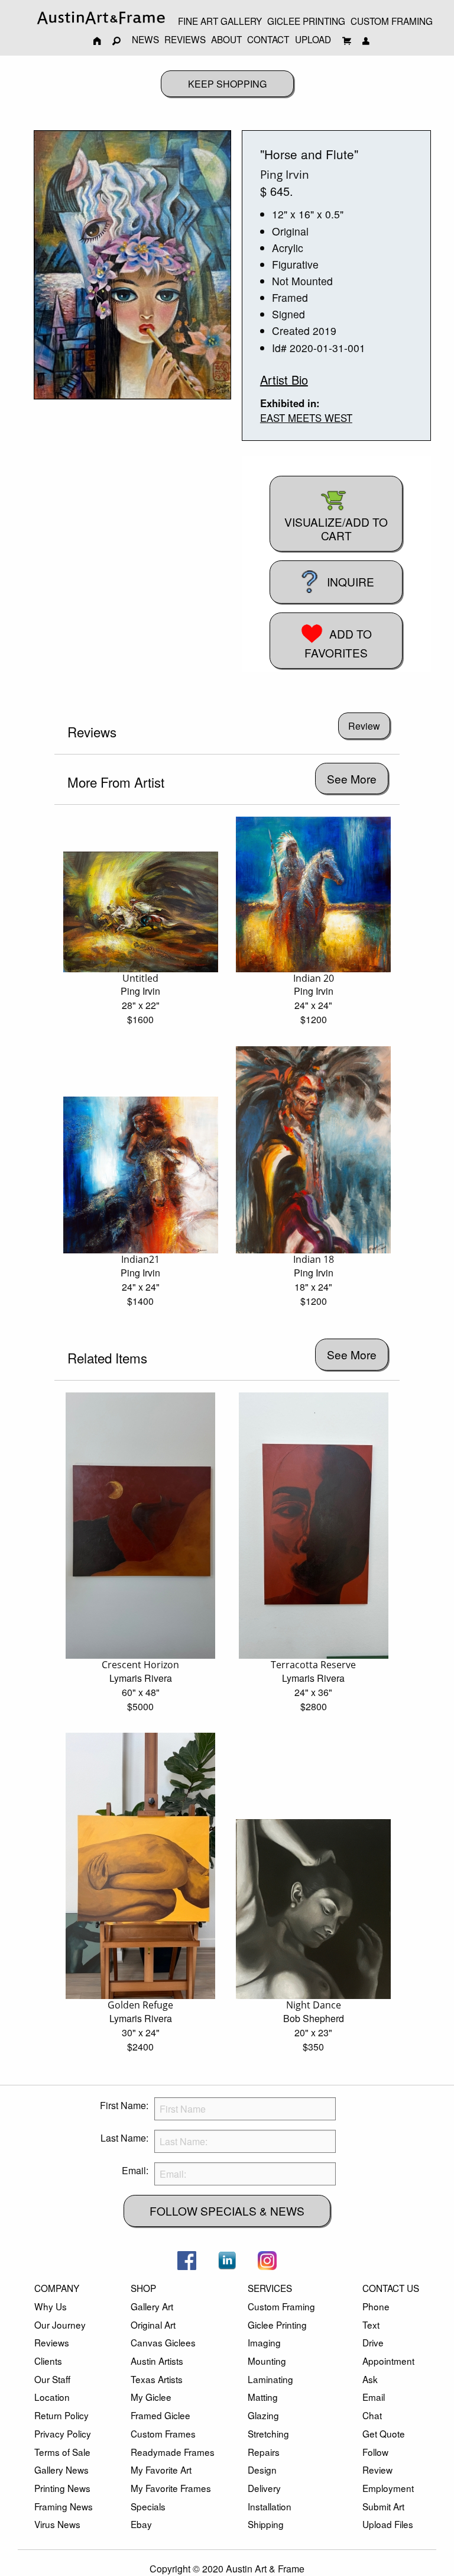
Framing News (64, 2506)
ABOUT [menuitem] (226, 39)
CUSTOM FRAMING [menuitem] (392, 21)
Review (377, 2469)
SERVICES (270, 2288)
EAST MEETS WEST (306, 418)
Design (262, 2469)
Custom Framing (281, 2306)
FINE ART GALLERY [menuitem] (220, 21)
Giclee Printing (277, 2324)
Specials (148, 2506)
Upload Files (388, 2524)
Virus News (57, 2524)
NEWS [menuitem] (145, 39)
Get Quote (384, 2433)
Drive (373, 2342)
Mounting (267, 2361)
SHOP (143, 2288)
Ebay (141, 2524)
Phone (376, 2306)
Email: (135, 2170)
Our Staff (52, 2379)
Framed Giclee (160, 2415)
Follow (375, 2452)
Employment (388, 2488)
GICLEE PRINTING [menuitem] (306, 21)
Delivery (264, 2488)
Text (371, 2324)
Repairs (264, 2452)
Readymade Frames (173, 2452)
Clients (48, 2361)
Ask (370, 2379)
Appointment (388, 2361)
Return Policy (61, 2415)
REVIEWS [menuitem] (185, 39)
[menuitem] (101, 17)
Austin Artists (157, 2361)
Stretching (268, 2433)
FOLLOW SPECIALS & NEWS (227, 2211)
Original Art (153, 2324)
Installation (270, 2506)
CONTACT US (391, 2288)
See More (352, 778)
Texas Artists (157, 2379)
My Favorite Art (161, 2469)
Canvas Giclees (163, 2342)
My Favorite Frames (171, 2488)
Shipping (266, 2524)
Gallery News (61, 2469)
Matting (263, 2397)
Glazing (263, 2415)
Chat (372, 2415)
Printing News (62, 2488)
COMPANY (57, 2288)
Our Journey (60, 2324)
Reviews (52, 2342)
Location (52, 2397)
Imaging (264, 2342)
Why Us (51, 2306)
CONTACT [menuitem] (268, 39)
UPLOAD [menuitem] (313, 39)
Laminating (270, 2379)
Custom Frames (163, 2433)
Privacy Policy (63, 2433)
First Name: (124, 2105)
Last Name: (124, 2138)
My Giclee (151, 2397)
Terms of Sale (62, 2452)
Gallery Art (152, 2306)
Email (374, 2397)
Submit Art (383, 2506)
